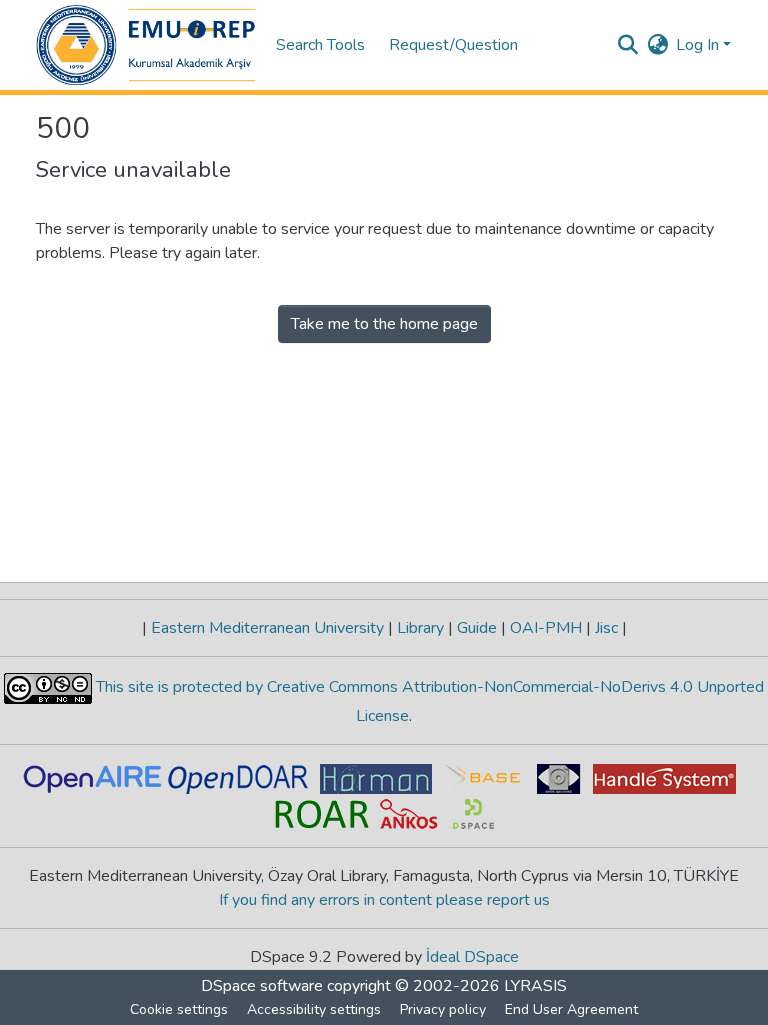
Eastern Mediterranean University (267, 628)
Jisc (606, 628)
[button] (146, 45)
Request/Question (453, 45)
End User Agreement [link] (571, 1009)
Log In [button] (699, 45)
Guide (477, 628)
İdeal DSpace (472, 957)
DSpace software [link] (262, 986)
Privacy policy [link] (443, 1009)
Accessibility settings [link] (314, 1009)
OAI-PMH (546, 628)
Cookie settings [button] (179, 1009)
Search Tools (320, 45)
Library (420, 628)
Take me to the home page (384, 324)
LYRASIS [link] (535, 986)
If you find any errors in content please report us (384, 900)
